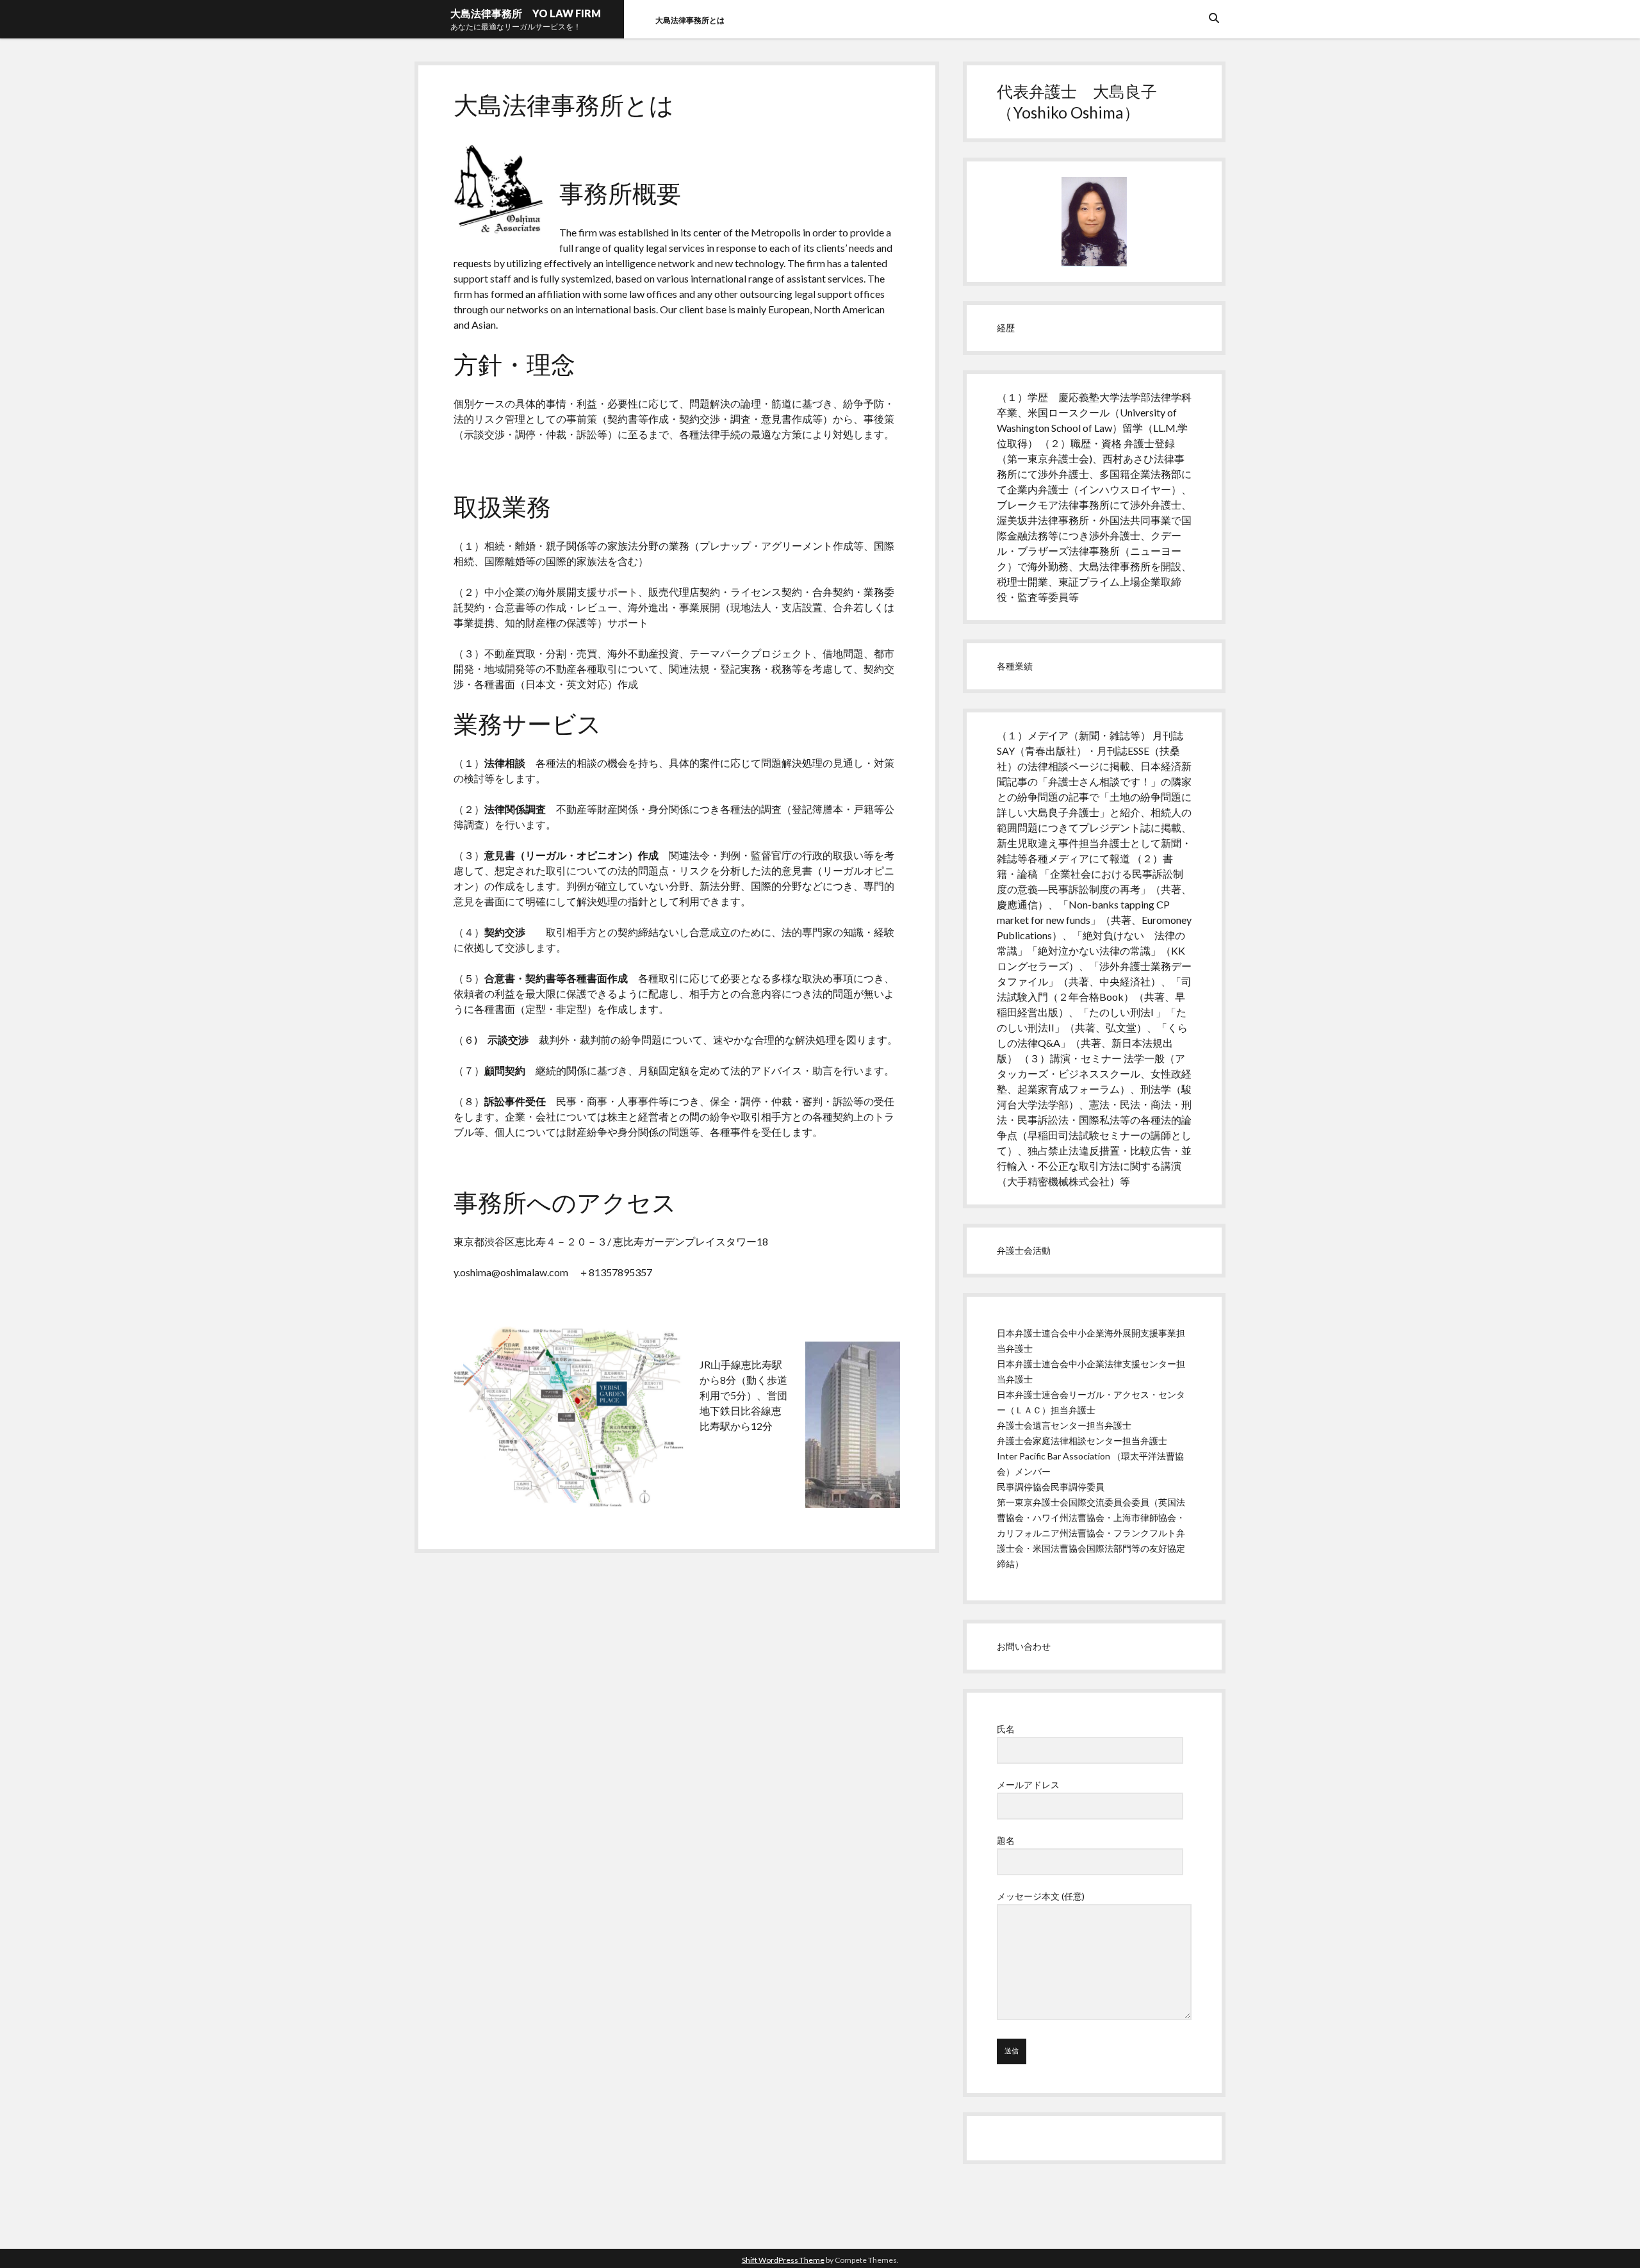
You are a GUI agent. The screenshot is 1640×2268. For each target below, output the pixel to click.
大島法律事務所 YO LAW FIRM (526, 13)
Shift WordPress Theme (783, 2260)
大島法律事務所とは (694, 20)
